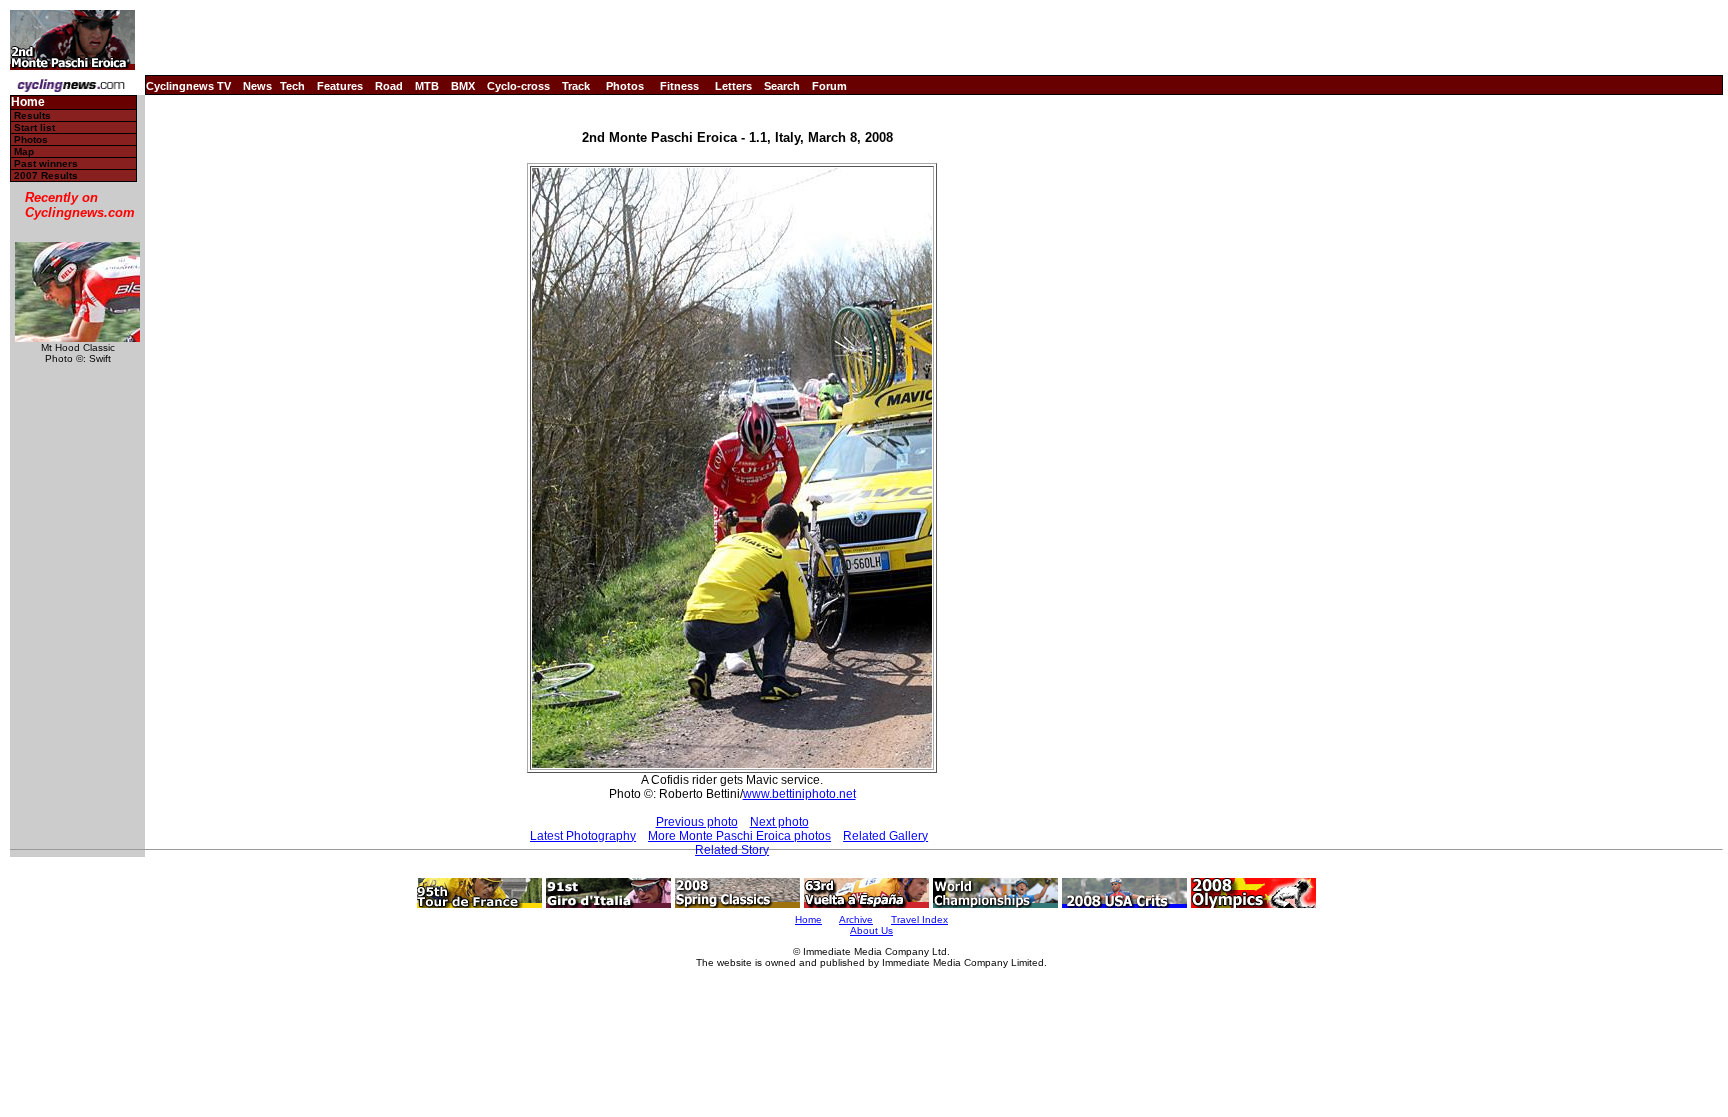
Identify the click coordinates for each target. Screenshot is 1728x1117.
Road (389, 86)
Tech (292, 86)
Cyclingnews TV (188, 86)
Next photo (779, 822)
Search (782, 86)
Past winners (46, 163)
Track (576, 86)
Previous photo (697, 822)
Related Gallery (885, 836)
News (257, 86)
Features (340, 86)
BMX (463, 86)
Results (32, 115)
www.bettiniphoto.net (799, 794)
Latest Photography (583, 836)
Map (24, 151)
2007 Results (46, 175)
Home (28, 102)
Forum (829, 86)
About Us (871, 930)
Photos (625, 86)
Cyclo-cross (518, 86)
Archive (856, 919)
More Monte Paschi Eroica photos (739, 836)
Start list (34, 127)
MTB (427, 86)
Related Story (732, 850)
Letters (733, 86)
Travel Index (919, 919)
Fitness (679, 86)
